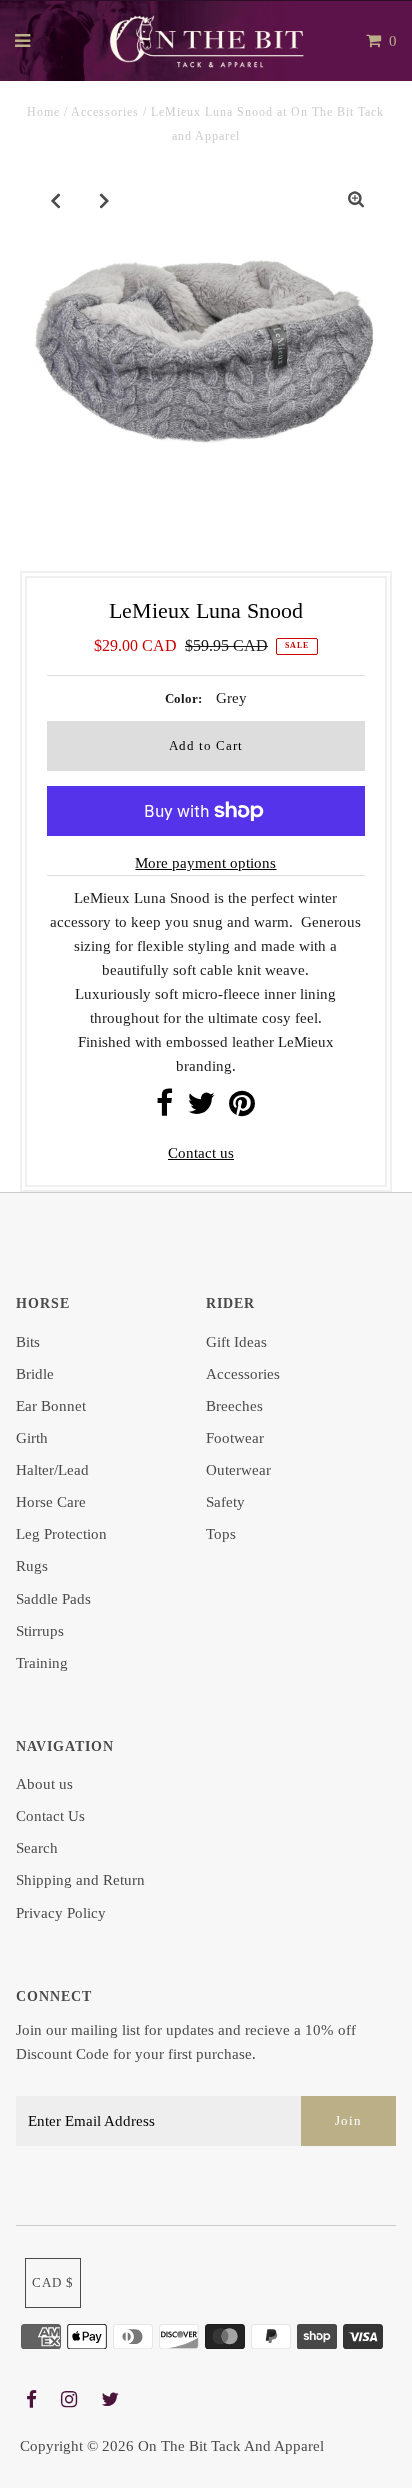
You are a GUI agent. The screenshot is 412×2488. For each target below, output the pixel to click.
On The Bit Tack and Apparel (231, 2446)
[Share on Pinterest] (242, 1109)
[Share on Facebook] (164, 1109)
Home (43, 112)
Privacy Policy (61, 1913)
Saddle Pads (53, 1599)
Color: (183, 698)
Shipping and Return (80, 1880)
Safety (225, 1502)
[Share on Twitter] (201, 1109)
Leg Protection (61, 1534)
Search (37, 1848)
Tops (221, 1534)
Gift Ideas (236, 1342)
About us (44, 1784)
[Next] (105, 200)
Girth (32, 1438)
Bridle (35, 1374)
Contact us (201, 1153)
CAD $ (53, 2282)
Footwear (235, 1438)
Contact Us (50, 1816)
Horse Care (51, 1502)
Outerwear (238, 1470)
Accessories (105, 112)
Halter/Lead (52, 1470)
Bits (28, 1342)
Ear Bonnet (51, 1406)
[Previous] (56, 200)
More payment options (205, 863)
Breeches (234, 1406)
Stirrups (40, 1631)
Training (42, 1663)
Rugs (32, 1566)
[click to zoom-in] (356, 200)
